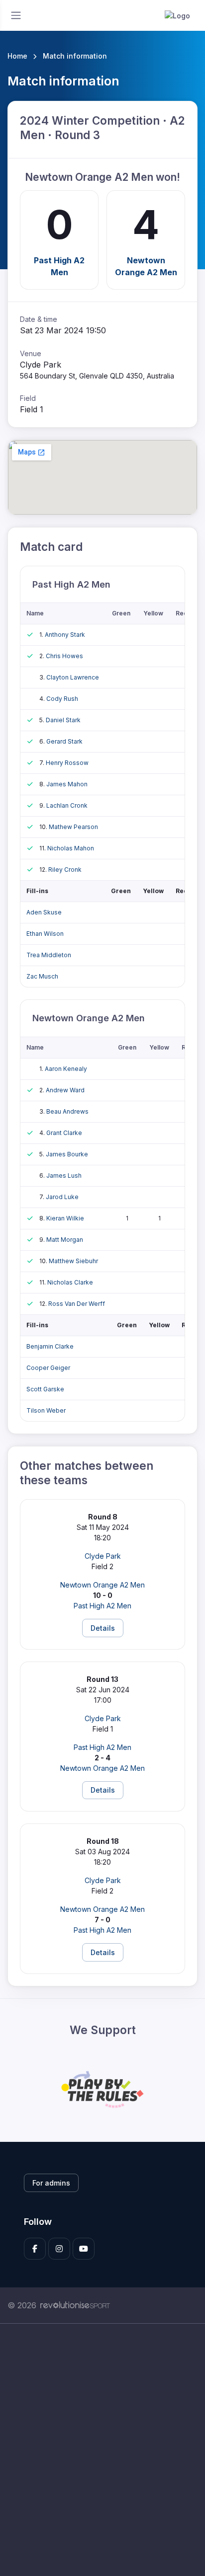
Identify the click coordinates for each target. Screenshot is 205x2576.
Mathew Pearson (73, 827)
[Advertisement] (102, 2450)
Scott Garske (45, 1389)
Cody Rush (62, 699)
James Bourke (67, 1154)
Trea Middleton (49, 955)
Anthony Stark (65, 635)
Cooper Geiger (48, 1368)
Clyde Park (103, 1556)
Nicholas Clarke (70, 1282)
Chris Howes (64, 656)
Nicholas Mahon (71, 848)
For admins (51, 2183)
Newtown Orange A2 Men (146, 266)
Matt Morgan (65, 1240)
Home (17, 56)
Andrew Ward (65, 1090)
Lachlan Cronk (67, 805)
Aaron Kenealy (66, 1069)
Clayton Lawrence (73, 677)
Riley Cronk (65, 870)
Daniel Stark (63, 720)
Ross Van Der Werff (77, 1304)
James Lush (64, 1175)
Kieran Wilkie (65, 1218)
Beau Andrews (67, 1111)
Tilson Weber (46, 1410)
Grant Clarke (64, 1133)
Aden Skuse (44, 912)
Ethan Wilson (45, 934)
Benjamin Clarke (50, 1346)
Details (103, 1628)
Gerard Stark (64, 741)
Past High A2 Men (59, 266)
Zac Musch (42, 976)
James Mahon (67, 784)
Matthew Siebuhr (73, 1261)
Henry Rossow (67, 763)
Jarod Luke (62, 1197)
